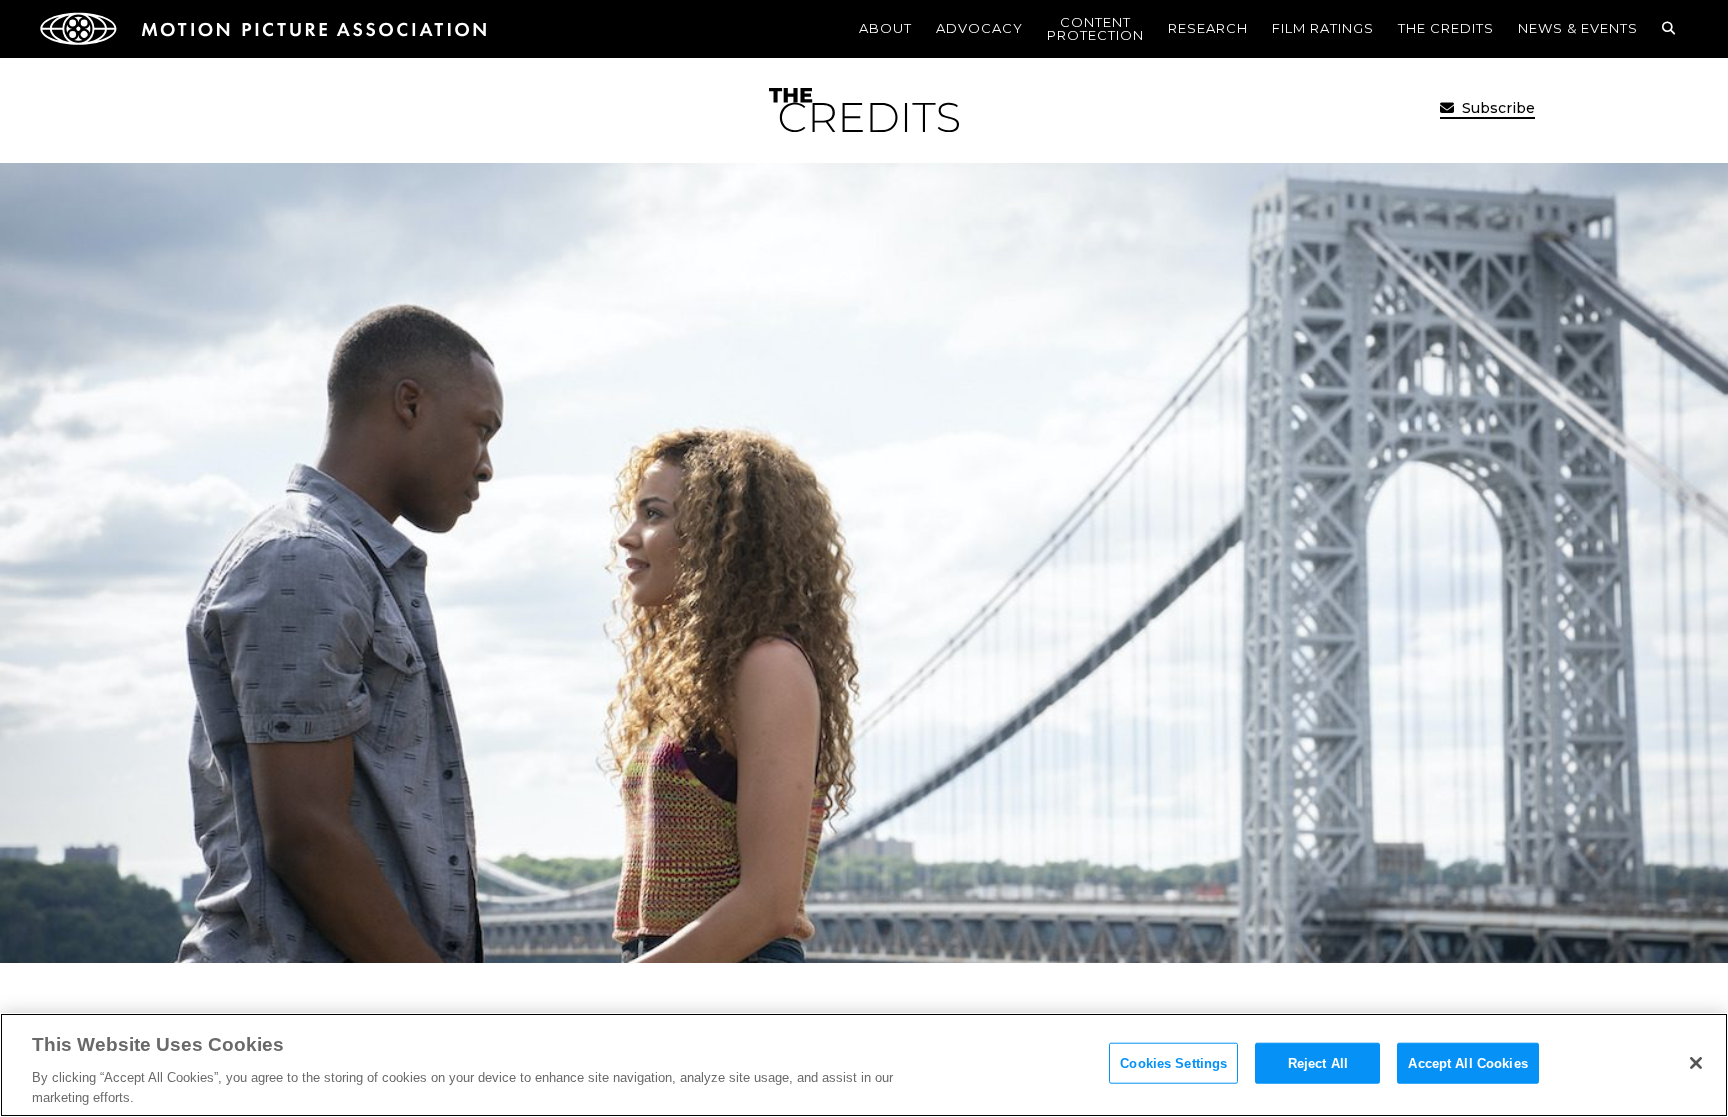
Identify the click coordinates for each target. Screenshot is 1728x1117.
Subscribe (1496, 108)
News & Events (1578, 28)
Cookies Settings (1173, 1063)
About (885, 28)
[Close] (1696, 1063)
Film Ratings (1323, 28)
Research (1208, 28)
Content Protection (1095, 28)
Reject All (1318, 1063)
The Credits (1446, 28)
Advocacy (979, 28)
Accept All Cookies (1467, 1063)
